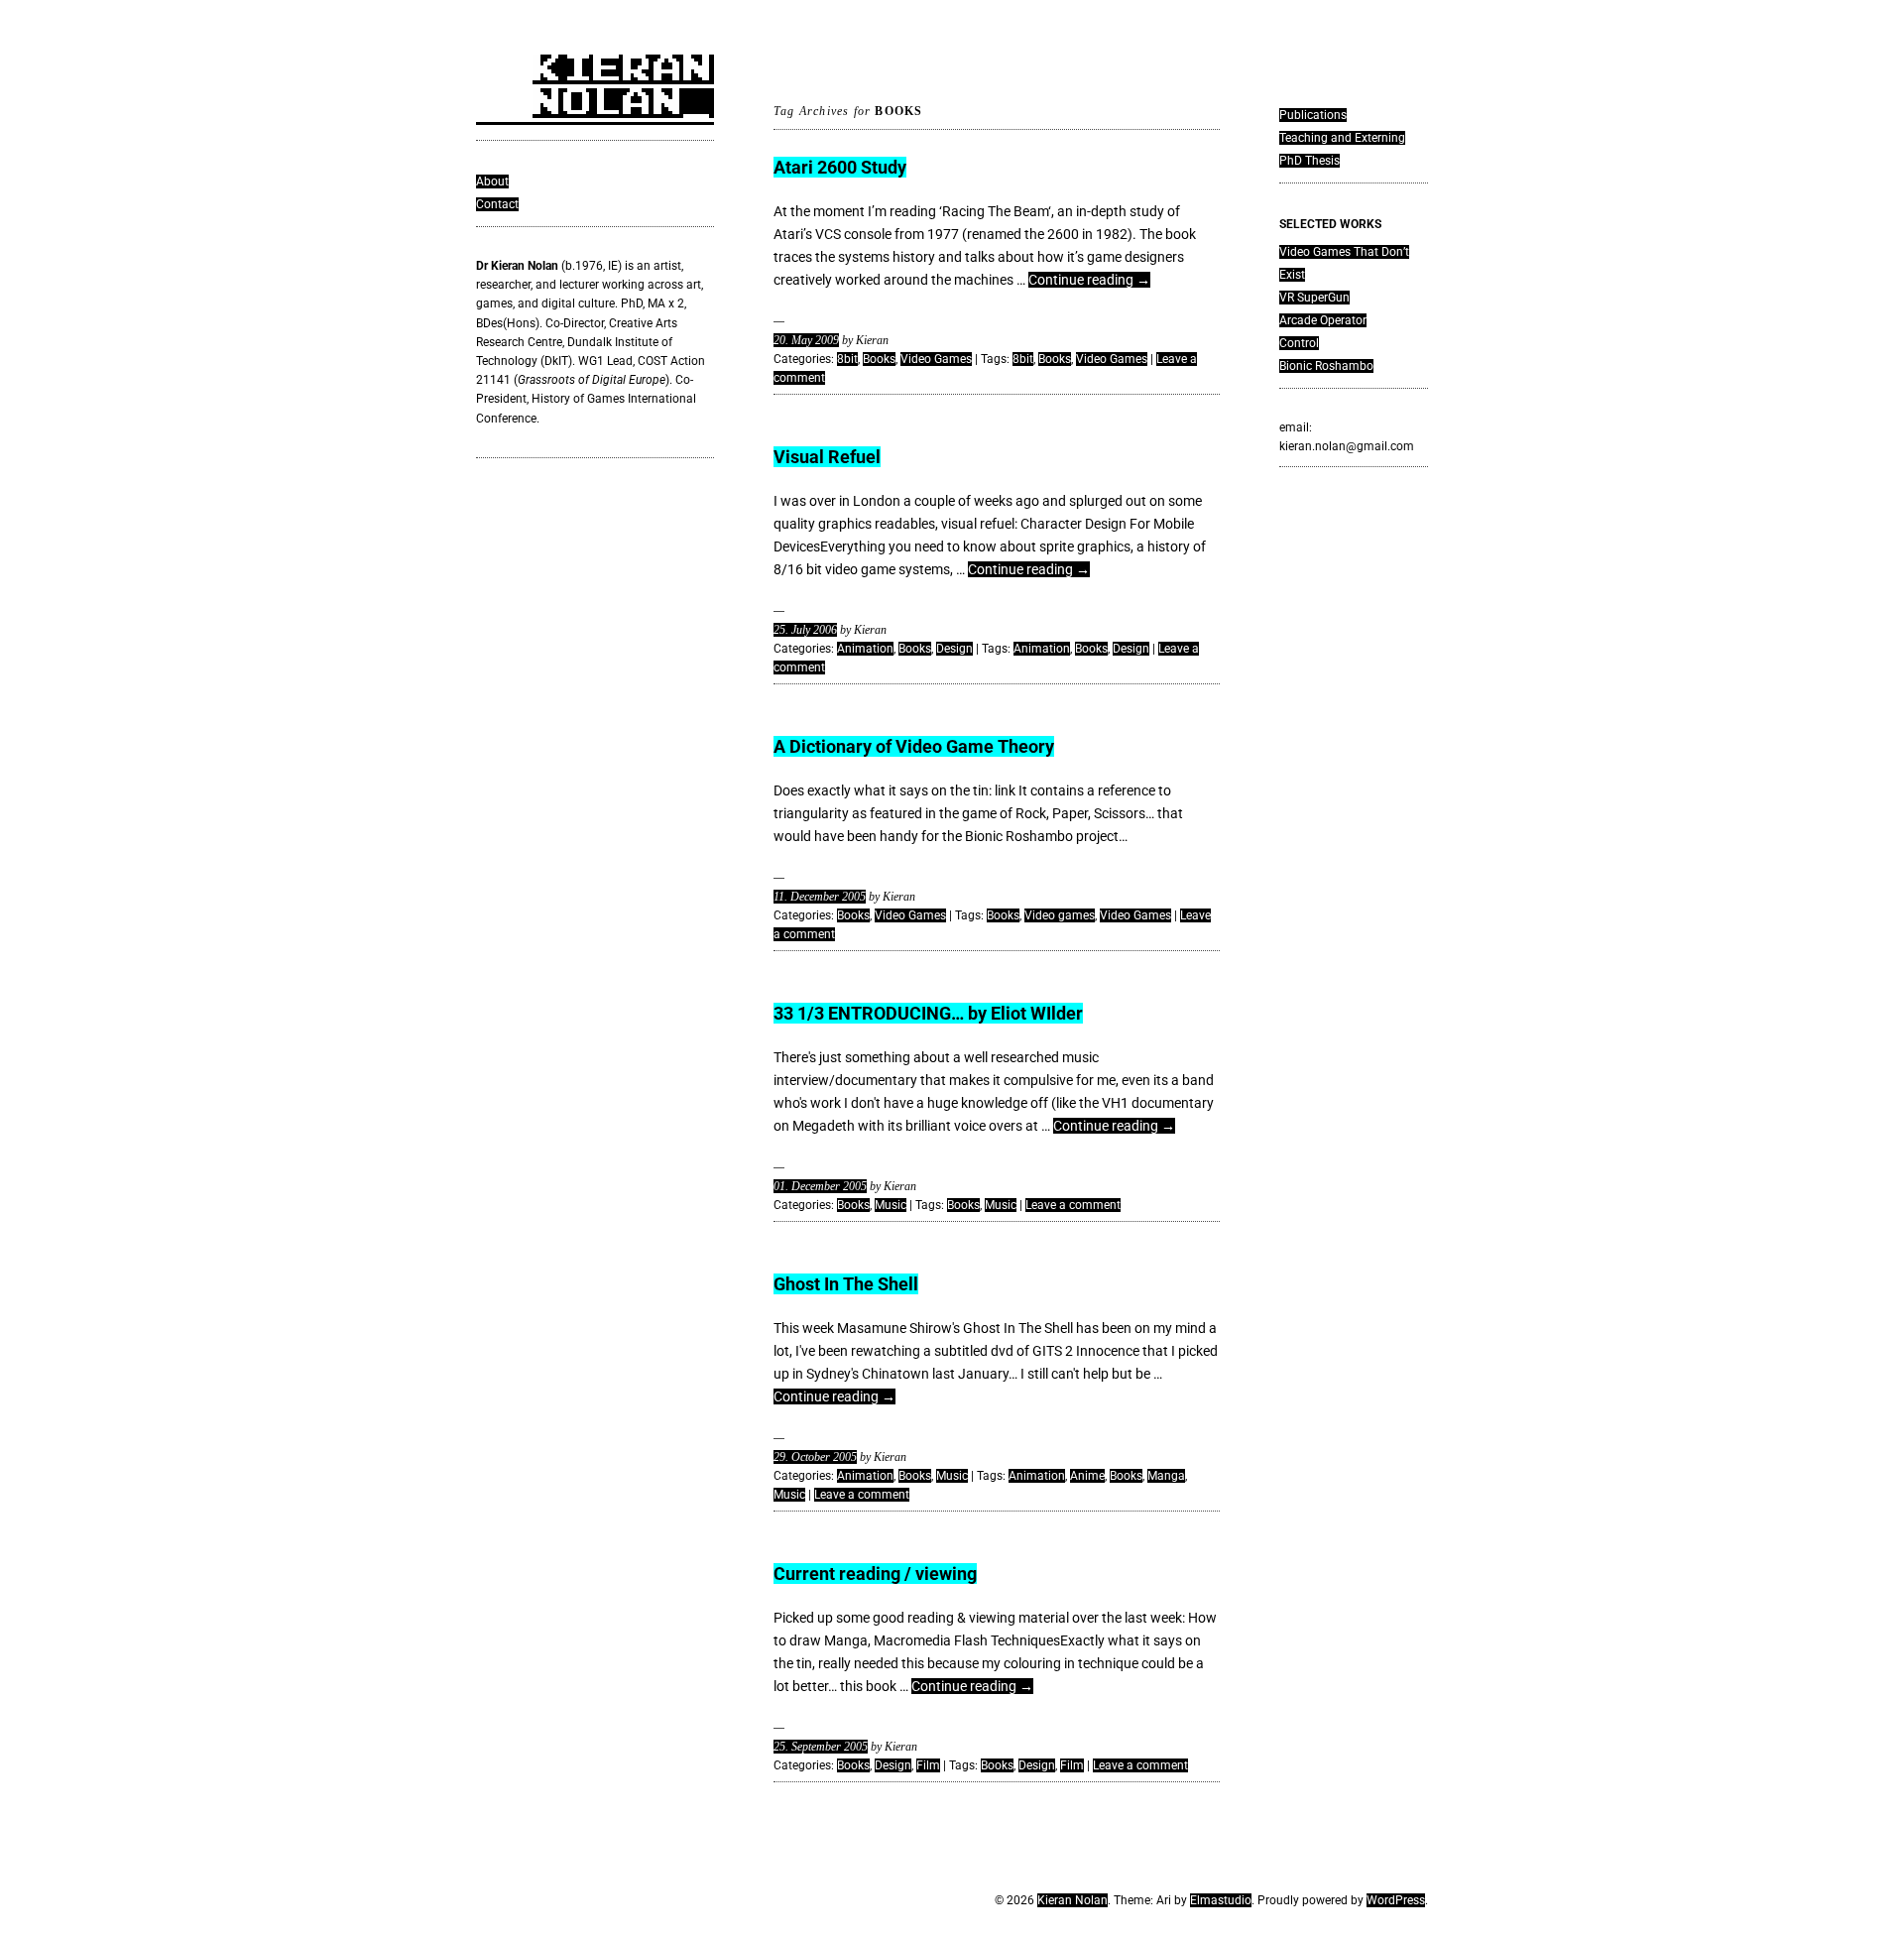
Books (879, 359)
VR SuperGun (1314, 298)
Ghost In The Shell (846, 1284)
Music (891, 1205)
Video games (1060, 915)
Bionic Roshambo (1326, 366)
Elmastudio (1221, 1900)
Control (1299, 343)
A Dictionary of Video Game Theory (914, 746)
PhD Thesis (1309, 161)
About (492, 182)
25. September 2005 (821, 1747)
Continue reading (1089, 280)
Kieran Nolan (1072, 1900)
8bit (847, 359)
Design (954, 649)
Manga (1166, 1476)
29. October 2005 (815, 1457)
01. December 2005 (820, 1186)
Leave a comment (1073, 1205)
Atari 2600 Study (840, 167)
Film (928, 1765)
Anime (1087, 1476)
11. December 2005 (820, 897)
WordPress (1396, 1900)
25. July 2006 (805, 630)
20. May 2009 (806, 340)
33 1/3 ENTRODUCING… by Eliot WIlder (928, 1013)
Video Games (936, 359)
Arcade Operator (1323, 320)
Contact (497, 204)
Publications (1313, 115)
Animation (865, 649)
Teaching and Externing (1342, 138)
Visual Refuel (827, 457)
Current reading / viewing (875, 1574)
